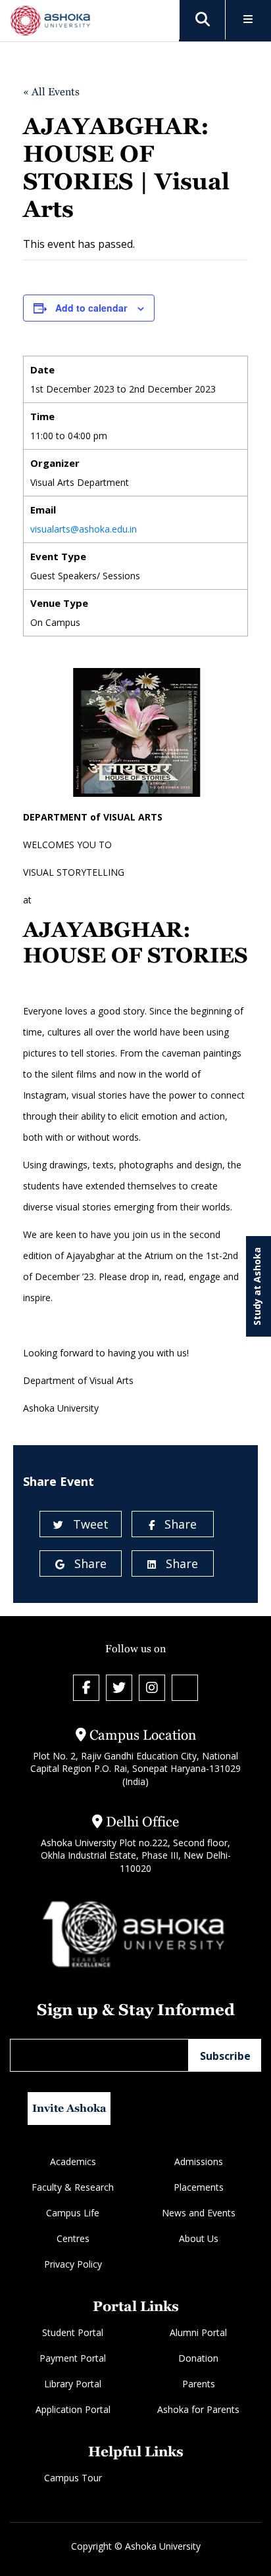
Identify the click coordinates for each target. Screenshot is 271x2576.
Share (181, 1524)
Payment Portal (73, 2358)
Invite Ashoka (69, 2108)
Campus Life (73, 2213)
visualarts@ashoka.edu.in (84, 529)
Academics (73, 2161)
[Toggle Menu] (248, 20)
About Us (199, 2238)
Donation (198, 2358)
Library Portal (73, 2384)
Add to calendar (91, 308)
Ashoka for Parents (198, 2409)
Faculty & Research (73, 2187)
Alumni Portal (198, 2332)
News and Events (199, 2213)
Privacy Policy (73, 2264)
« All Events (51, 92)
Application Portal (73, 2409)
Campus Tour (73, 2478)
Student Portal (73, 2332)
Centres (73, 2238)
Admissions (199, 2161)
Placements (199, 2187)
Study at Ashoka (257, 1286)
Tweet (91, 1524)
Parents (199, 2384)
